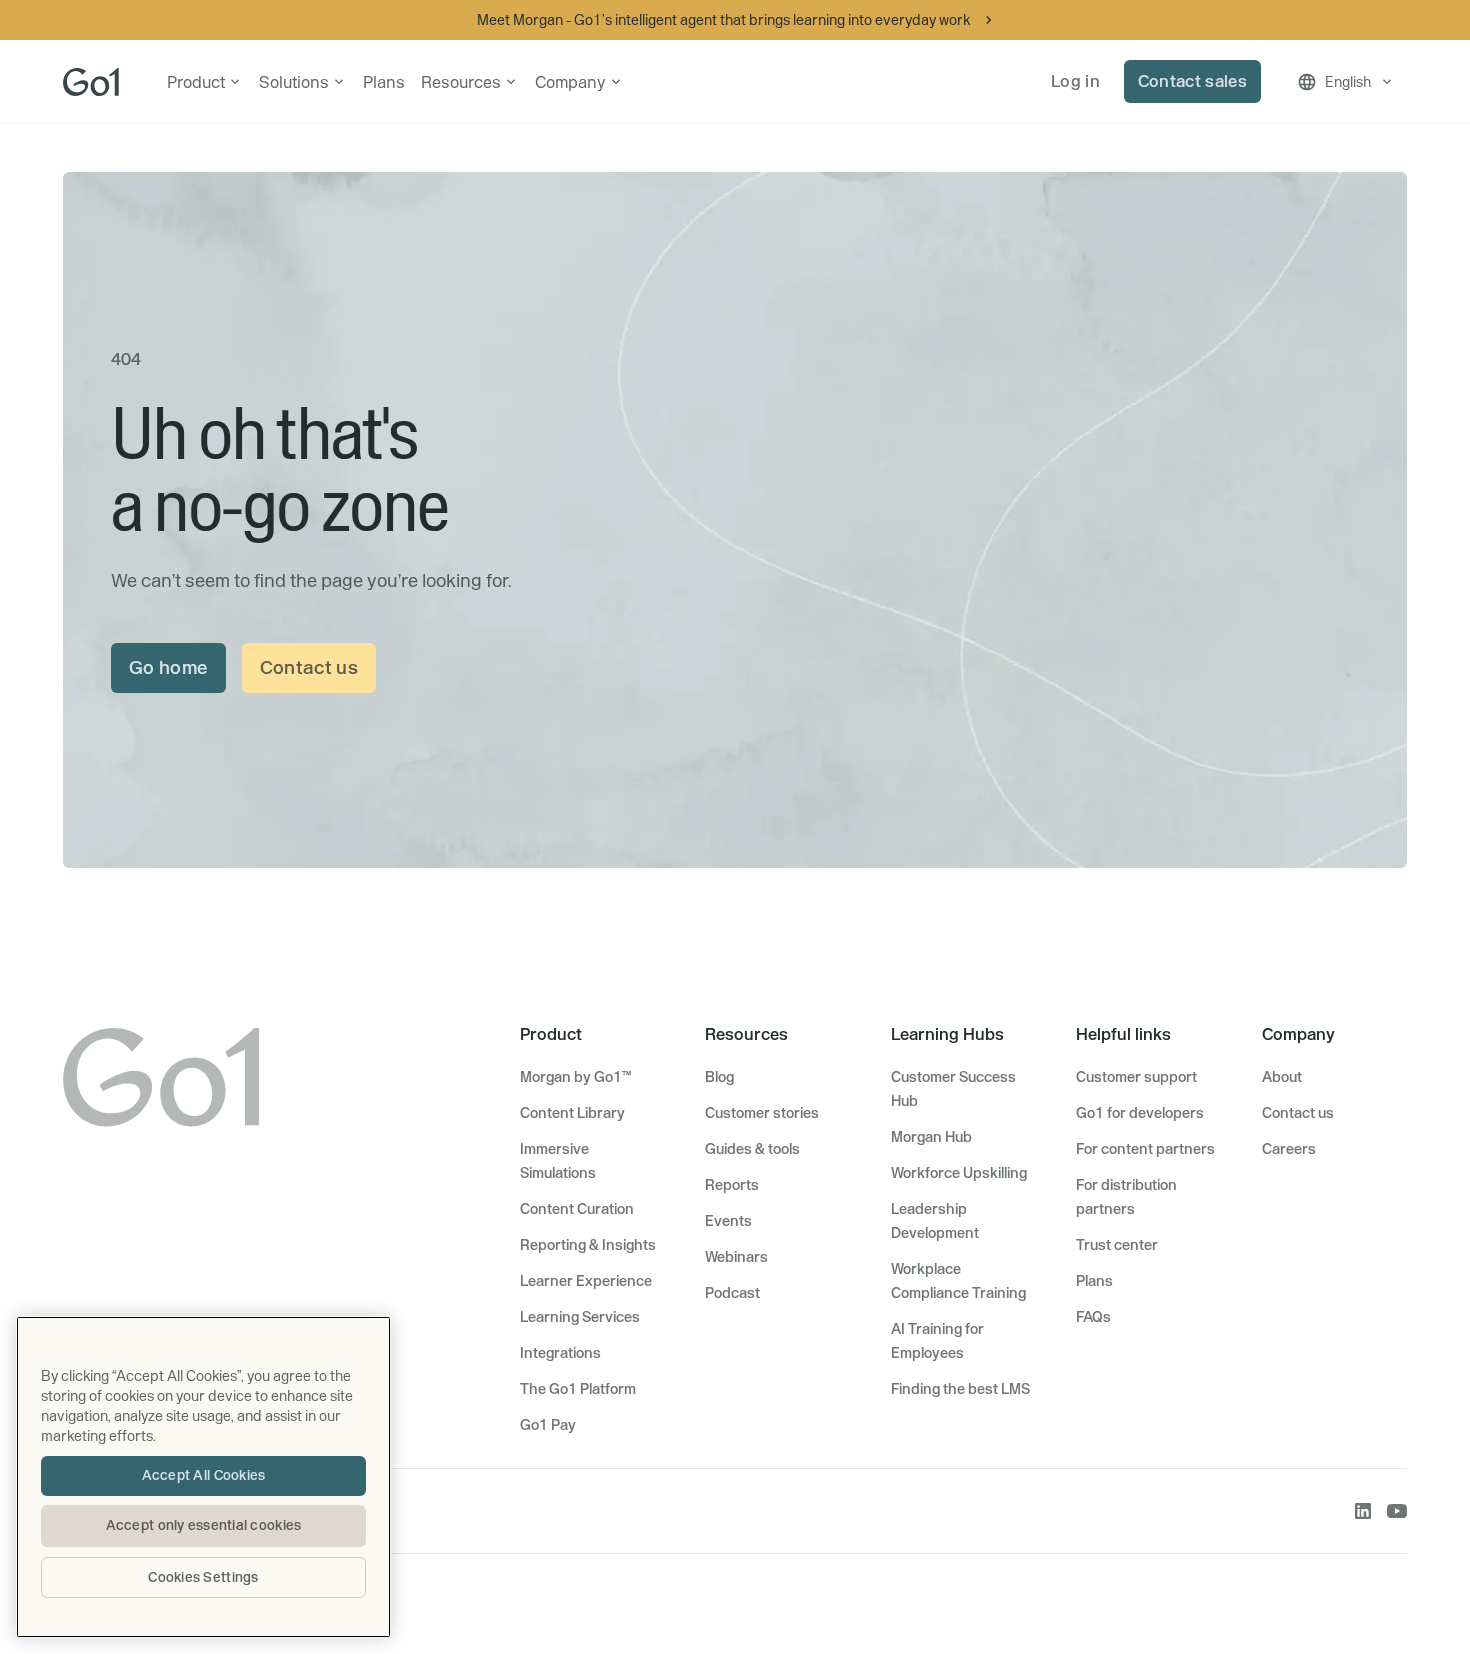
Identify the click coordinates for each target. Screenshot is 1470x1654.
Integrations (560, 1353)
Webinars (736, 1257)
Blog (719, 1077)
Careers (1289, 1149)
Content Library (572, 1113)
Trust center (1117, 1245)
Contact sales (1192, 81)
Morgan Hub (931, 1137)
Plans (384, 82)
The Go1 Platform (578, 1389)
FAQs (1093, 1317)
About (1282, 1077)
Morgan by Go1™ (575, 1077)
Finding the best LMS (960, 1389)
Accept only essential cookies (204, 1525)
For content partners (1145, 1149)
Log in (1075, 81)
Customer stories (762, 1113)
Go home (168, 667)
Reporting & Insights (588, 1245)
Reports (732, 1185)
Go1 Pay (548, 1425)
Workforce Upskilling (959, 1173)
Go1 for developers (1140, 1113)
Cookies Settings (203, 1577)
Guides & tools (752, 1149)
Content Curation (577, 1209)
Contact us (309, 667)
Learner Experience (586, 1281)
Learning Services (580, 1317)
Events (728, 1221)
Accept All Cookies (204, 1475)
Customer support (1136, 1077)
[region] (203, 1477)
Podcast (732, 1293)
